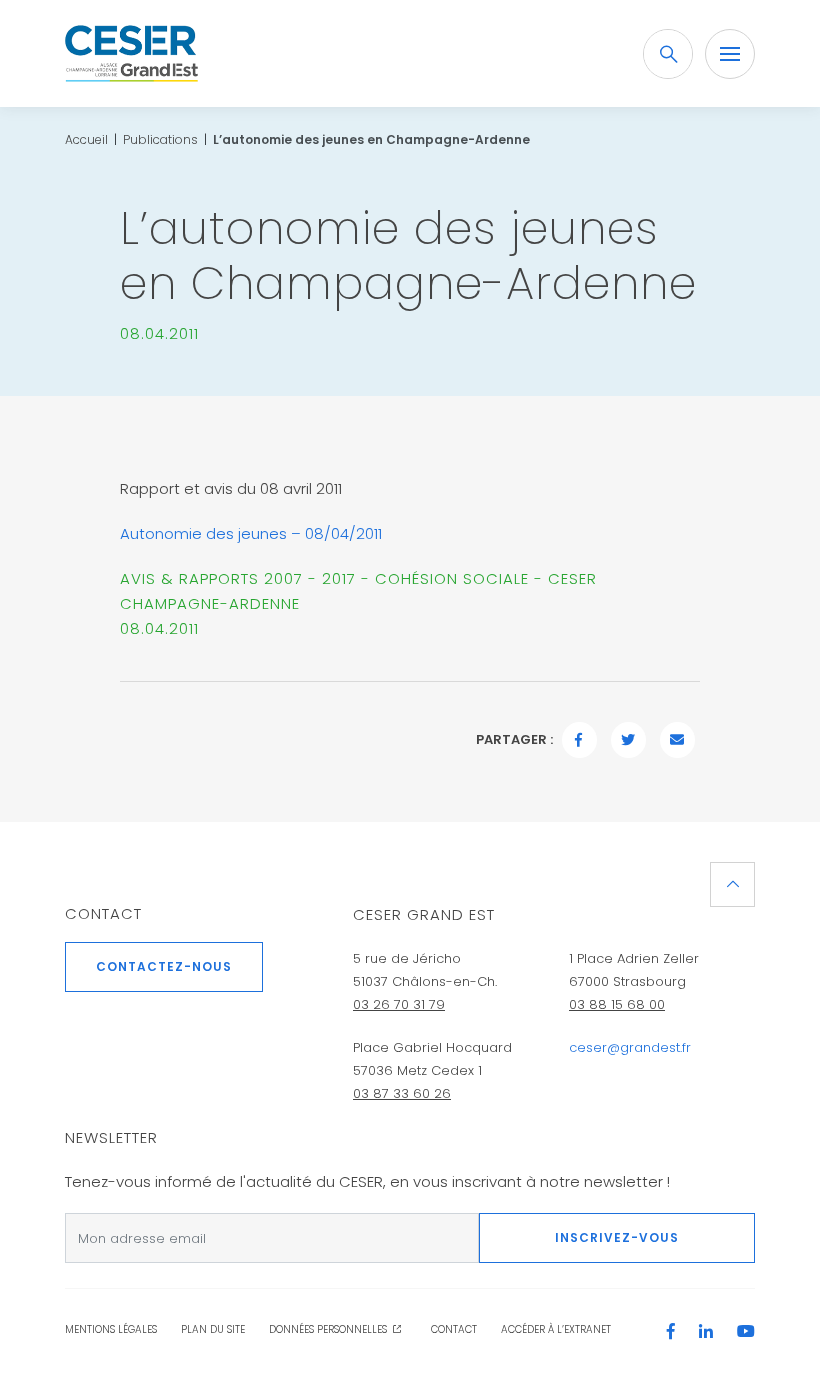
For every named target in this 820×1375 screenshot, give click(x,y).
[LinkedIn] (716, 1332)
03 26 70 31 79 (399, 1004)
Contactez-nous (164, 966)
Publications (160, 139)
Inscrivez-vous (617, 1237)
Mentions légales (111, 1329)
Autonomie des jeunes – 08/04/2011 (251, 533)
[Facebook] (681, 1332)
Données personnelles (328, 1329)
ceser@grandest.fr (630, 1047)
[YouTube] (746, 1332)
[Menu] (730, 54)
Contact (103, 913)
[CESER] (131, 53)
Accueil (86, 139)
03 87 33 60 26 (402, 1093)
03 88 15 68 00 (617, 1004)
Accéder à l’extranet (556, 1329)
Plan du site (213, 1329)
